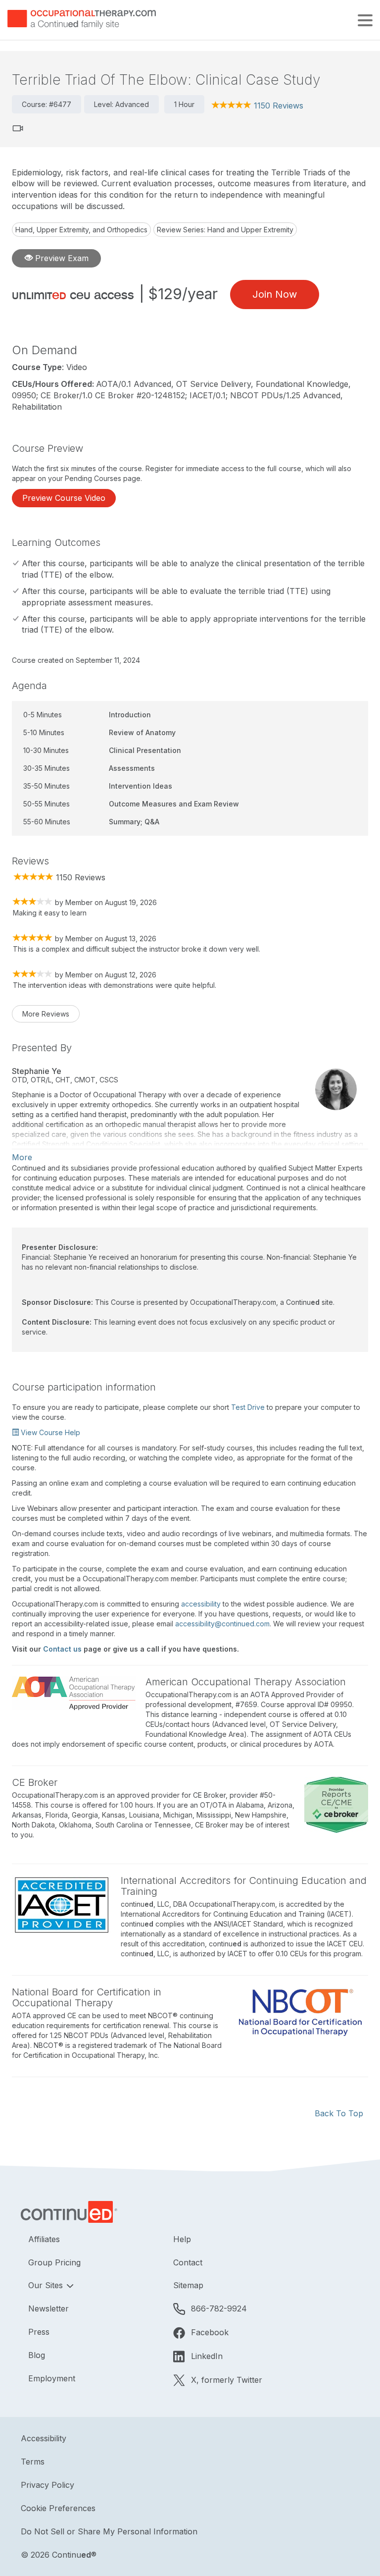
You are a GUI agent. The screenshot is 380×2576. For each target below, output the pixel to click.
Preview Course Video (64, 498)
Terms (33, 2462)
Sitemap (188, 2285)
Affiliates (44, 2239)
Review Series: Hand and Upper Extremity (225, 230)
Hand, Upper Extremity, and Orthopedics (81, 230)
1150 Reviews (279, 106)
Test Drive (248, 1407)
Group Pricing (54, 2262)
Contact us (62, 1649)
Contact (188, 2262)
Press (39, 2332)
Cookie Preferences (58, 2508)
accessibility (201, 1604)
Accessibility (44, 2438)
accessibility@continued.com (222, 1624)
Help (182, 2239)
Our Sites (47, 2285)
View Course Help (49, 1432)
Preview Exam (61, 258)
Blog (37, 2355)
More (22, 1157)
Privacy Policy (47, 2485)
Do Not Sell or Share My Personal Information (109, 2531)
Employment (52, 2378)
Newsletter (48, 2308)
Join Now (275, 294)
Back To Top (339, 2113)
